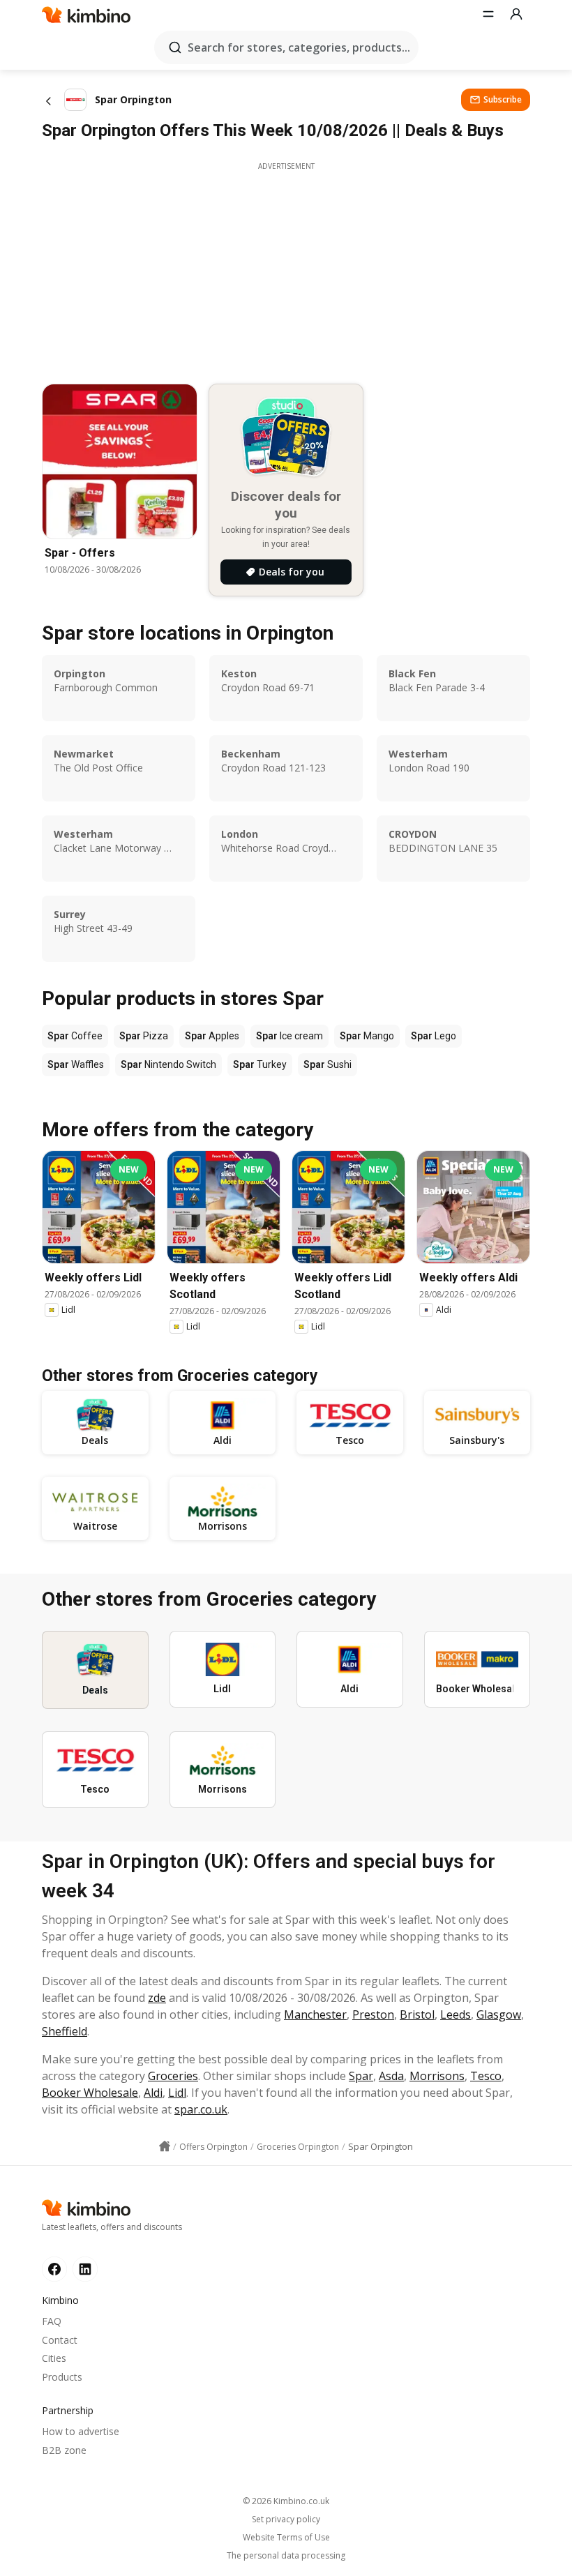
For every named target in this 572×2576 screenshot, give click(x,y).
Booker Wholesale (90, 2093)
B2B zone (64, 2450)
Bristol (417, 2014)
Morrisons (437, 2076)
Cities (54, 2358)
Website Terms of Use (286, 2538)
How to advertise (81, 2431)
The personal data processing (286, 2556)
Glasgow (499, 2014)
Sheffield (65, 2031)
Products (62, 2377)
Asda (391, 2076)
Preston (373, 2014)
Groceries (173, 2076)
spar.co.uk (201, 2109)
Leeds (456, 2014)
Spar (361, 2076)
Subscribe (503, 99)
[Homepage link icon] (165, 2146)
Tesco (486, 2076)
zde (157, 1998)
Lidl (177, 2093)
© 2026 (286, 2501)
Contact (60, 2340)
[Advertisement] (286, 269)
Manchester (315, 2014)
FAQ (52, 2321)
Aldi (153, 2093)
